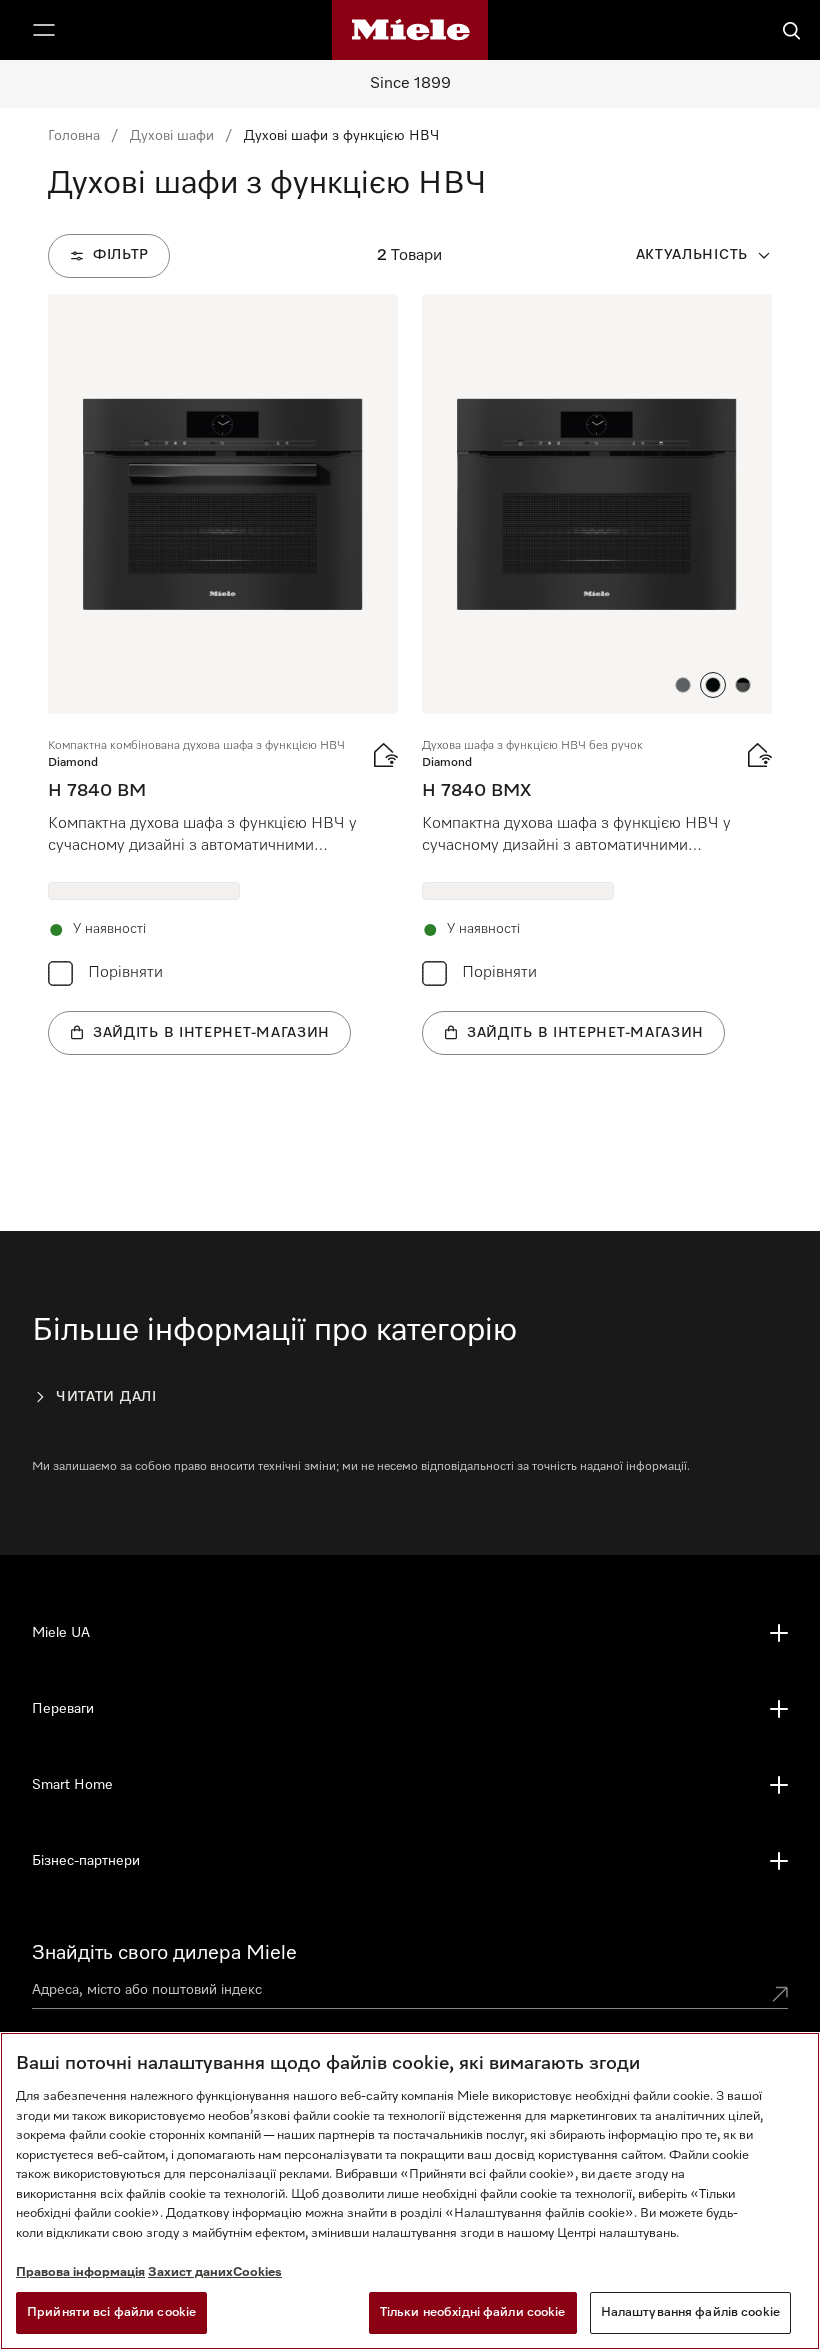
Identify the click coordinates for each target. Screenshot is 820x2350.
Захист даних (190, 2272)
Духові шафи (172, 136)
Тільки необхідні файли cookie (473, 2312)
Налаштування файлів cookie (690, 2312)
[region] (410, 2191)
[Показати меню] (44, 30)
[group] (223, 674)
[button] (683, 685)
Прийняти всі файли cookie (111, 2312)
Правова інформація (80, 2272)
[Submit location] (780, 1994)
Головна (74, 136)
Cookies (257, 2272)
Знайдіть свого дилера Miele (164, 1953)
